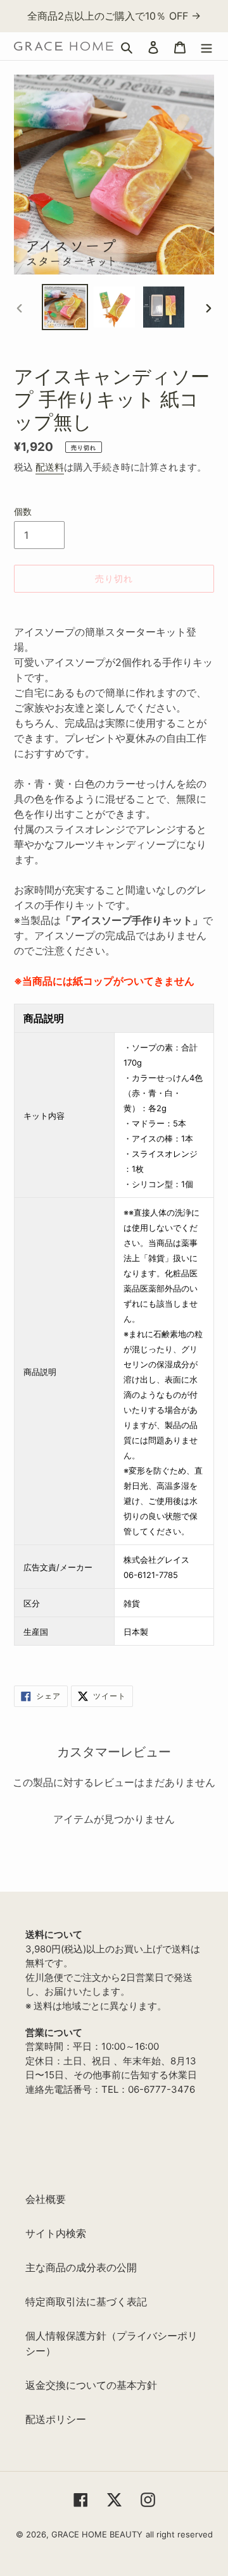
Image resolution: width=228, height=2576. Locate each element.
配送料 (50, 467)
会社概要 (46, 2199)
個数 (23, 511)
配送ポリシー (56, 2419)
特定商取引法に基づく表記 (86, 2302)
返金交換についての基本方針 (91, 2385)
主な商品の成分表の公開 (81, 2267)
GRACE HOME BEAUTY (97, 2534)
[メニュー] (206, 46)
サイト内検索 (56, 2233)
